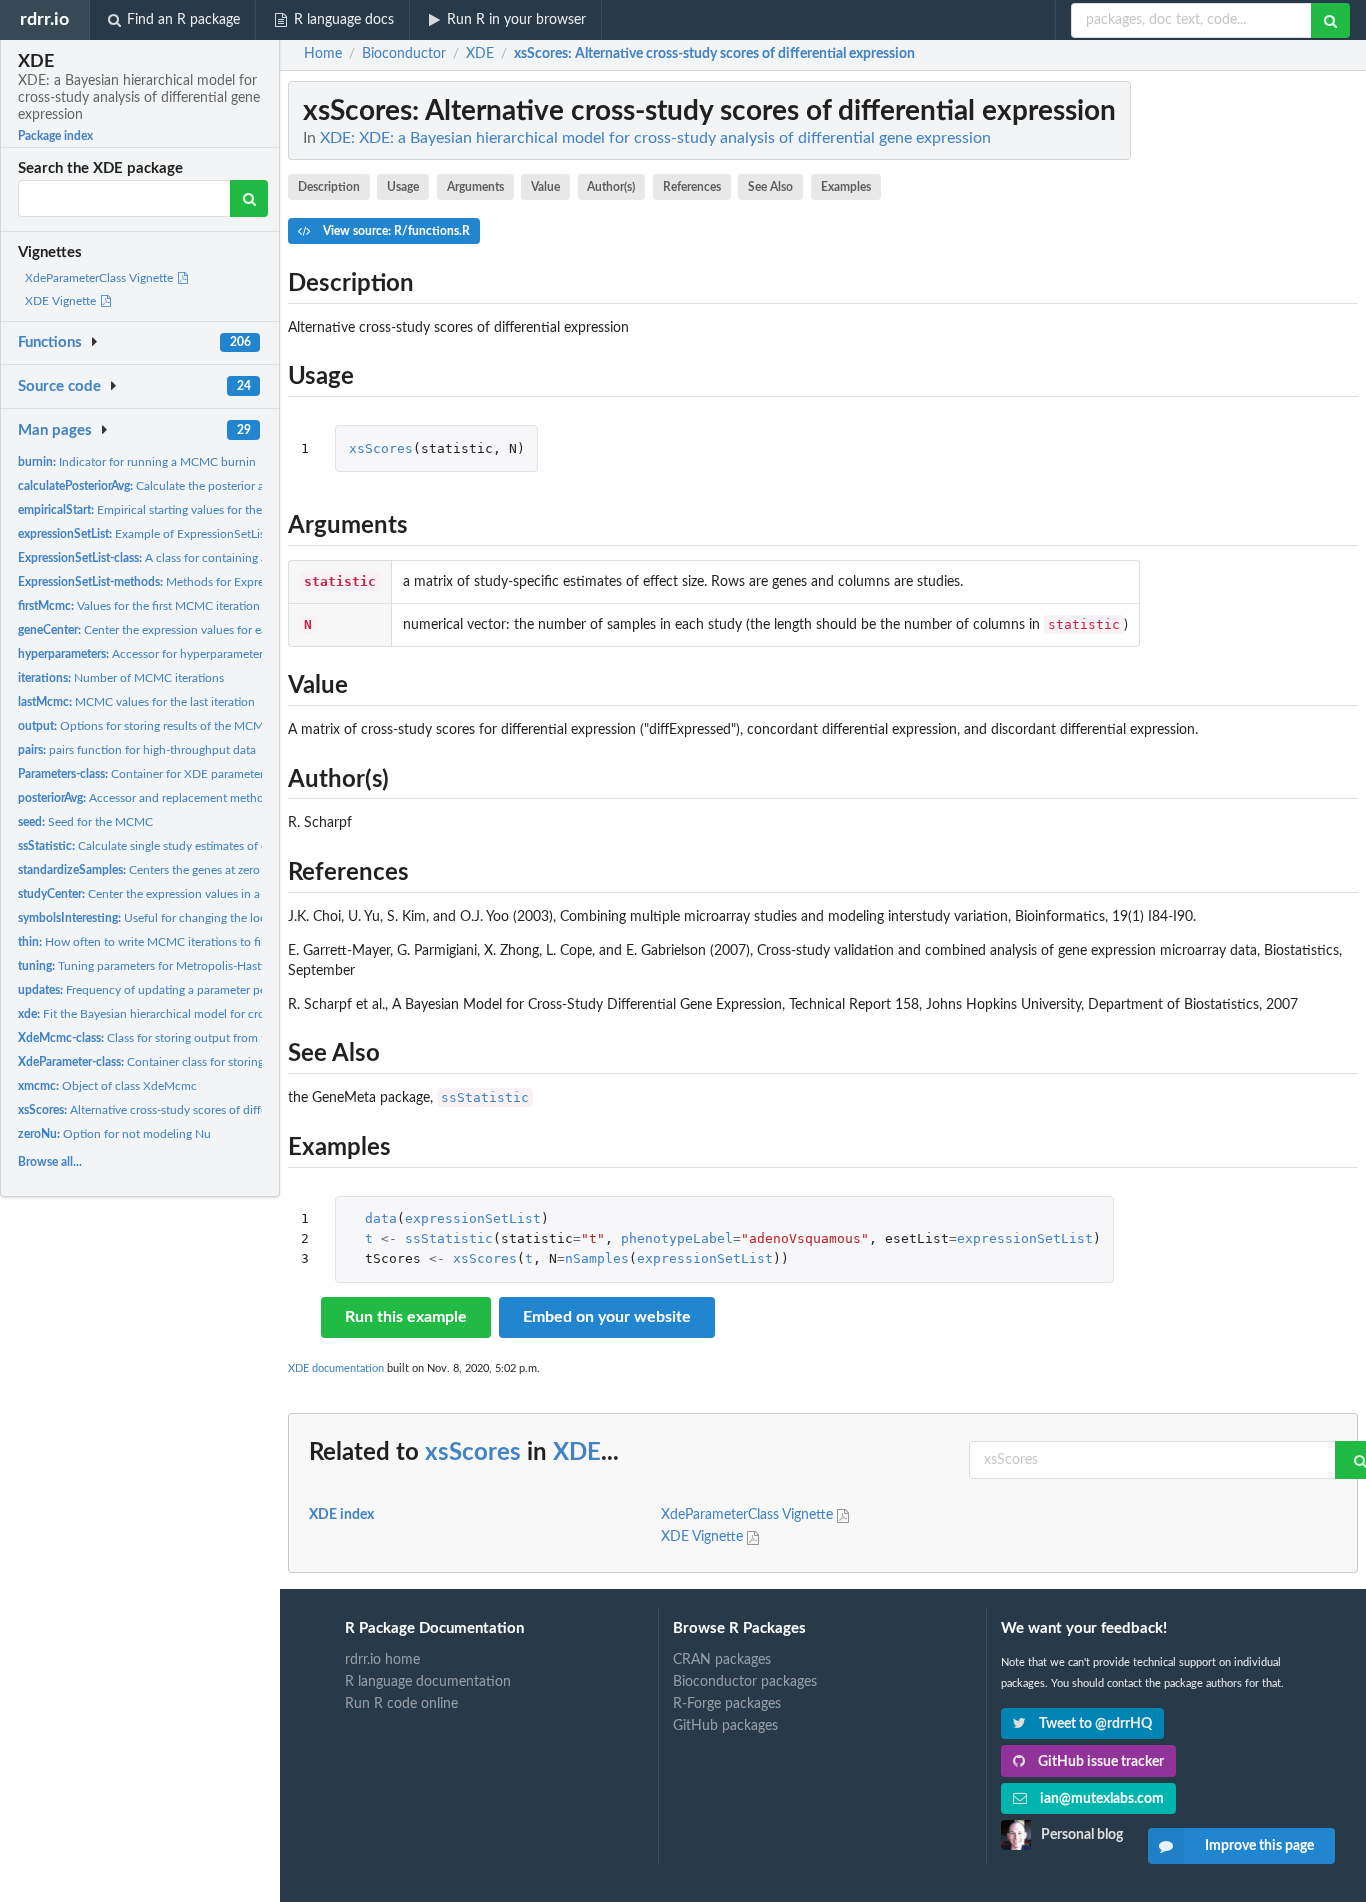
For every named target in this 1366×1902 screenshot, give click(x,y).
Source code (59, 386)
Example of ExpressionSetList (143, 534)
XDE (577, 1453)
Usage (403, 187)
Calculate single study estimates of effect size (165, 846)
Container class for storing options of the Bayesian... (209, 1062)
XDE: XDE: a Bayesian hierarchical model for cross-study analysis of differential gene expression (655, 138)
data (381, 1218)
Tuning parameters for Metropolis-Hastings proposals (177, 966)
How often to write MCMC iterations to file (144, 942)
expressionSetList (473, 1218)
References (692, 187)
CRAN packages (722, 1660)
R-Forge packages (727, 1704)
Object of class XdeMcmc (107, 1086)
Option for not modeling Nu (114, 1134)
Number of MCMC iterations (121, 678)
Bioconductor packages (745, 1682)
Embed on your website (607, 1317)
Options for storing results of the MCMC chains (163, 726)
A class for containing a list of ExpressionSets (199, 558)
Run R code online (401, 1704)
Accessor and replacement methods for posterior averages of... (216, 798)
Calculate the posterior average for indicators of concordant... (238, 486)
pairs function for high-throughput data (137, 750)
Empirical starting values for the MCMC (160, 510)
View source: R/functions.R (395, 231)
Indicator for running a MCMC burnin (137, 462)
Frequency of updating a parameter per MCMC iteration (188, 990)
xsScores (381, 448)
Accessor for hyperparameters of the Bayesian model (203, 654)
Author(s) (611, 187)
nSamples (597, 1258)
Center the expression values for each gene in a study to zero (209, 630)
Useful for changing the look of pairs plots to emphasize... (221, 918)
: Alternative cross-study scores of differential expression (714, 54)
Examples (846, 187)
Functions (50, 342)
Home (323, 54)
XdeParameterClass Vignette (100, 278)
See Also (770, 187)
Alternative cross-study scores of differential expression (188, 1110)
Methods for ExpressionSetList (172, 582)
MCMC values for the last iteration (136, 702)
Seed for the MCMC (85, 822)
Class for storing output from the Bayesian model (191, 1038)
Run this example (406, 1317)
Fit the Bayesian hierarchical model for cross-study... (167, 1014)
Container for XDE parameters (143, 774)
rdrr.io (44, 19)
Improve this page (1259, 1846)
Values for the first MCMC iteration (139, 606)
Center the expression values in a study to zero (174, 894)
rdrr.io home (382, 1660)
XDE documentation (336, 1368)
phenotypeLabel (677, 1238)
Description (329, 187)
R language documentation (428, 1682)
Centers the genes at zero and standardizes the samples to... (228, 870)
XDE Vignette (62, 301)
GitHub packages (725, 1726)
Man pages (55, 430)
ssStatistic (485, 1097)
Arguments (475, 187)
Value (545, 187)
